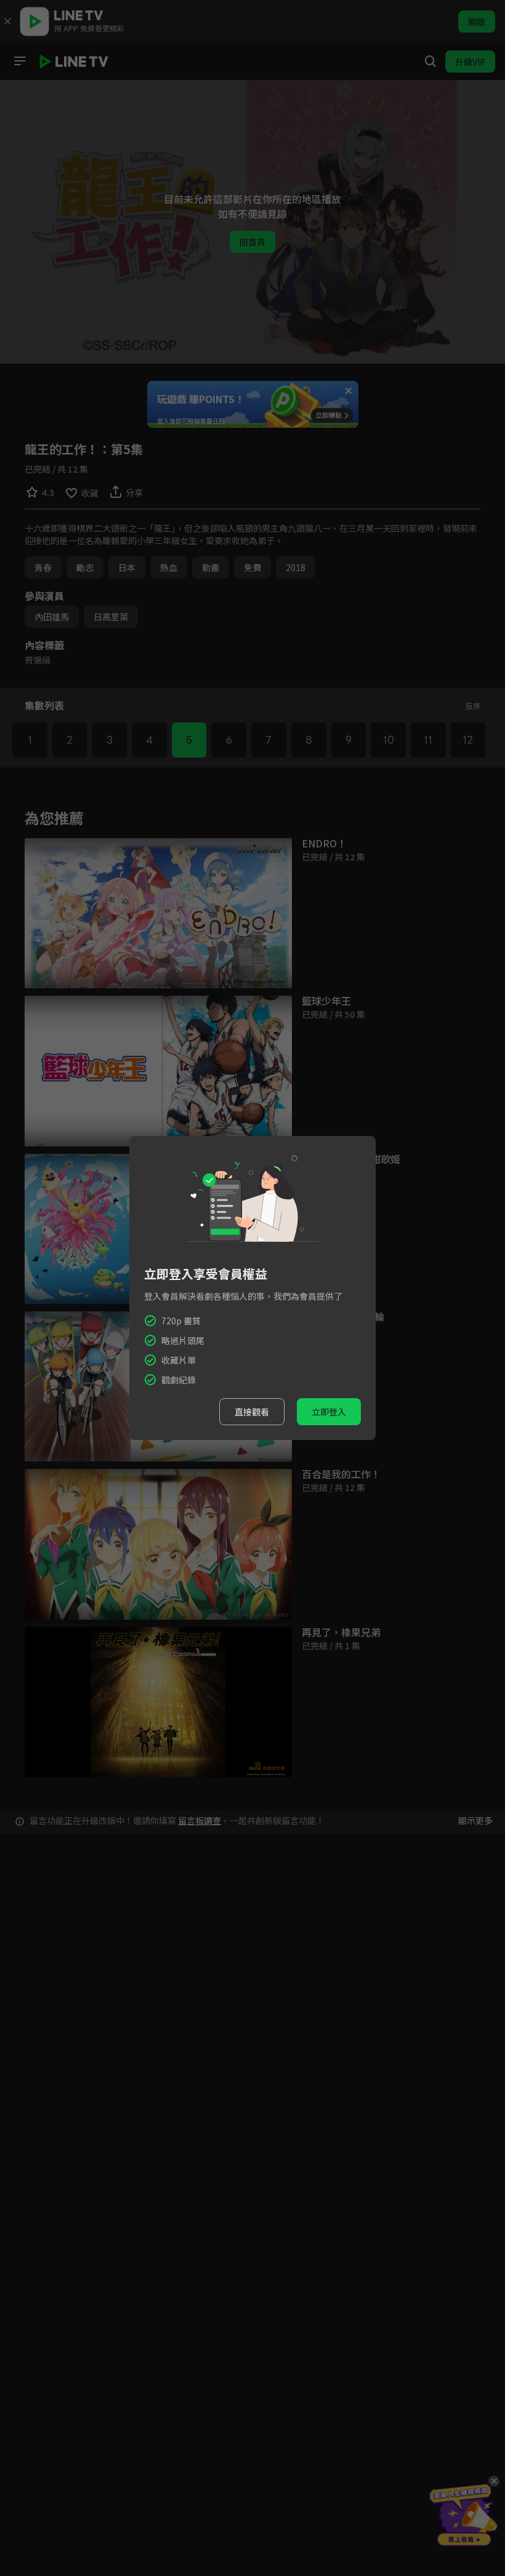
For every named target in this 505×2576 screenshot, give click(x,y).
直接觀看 (252, 1412)
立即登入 (329, 1412)
